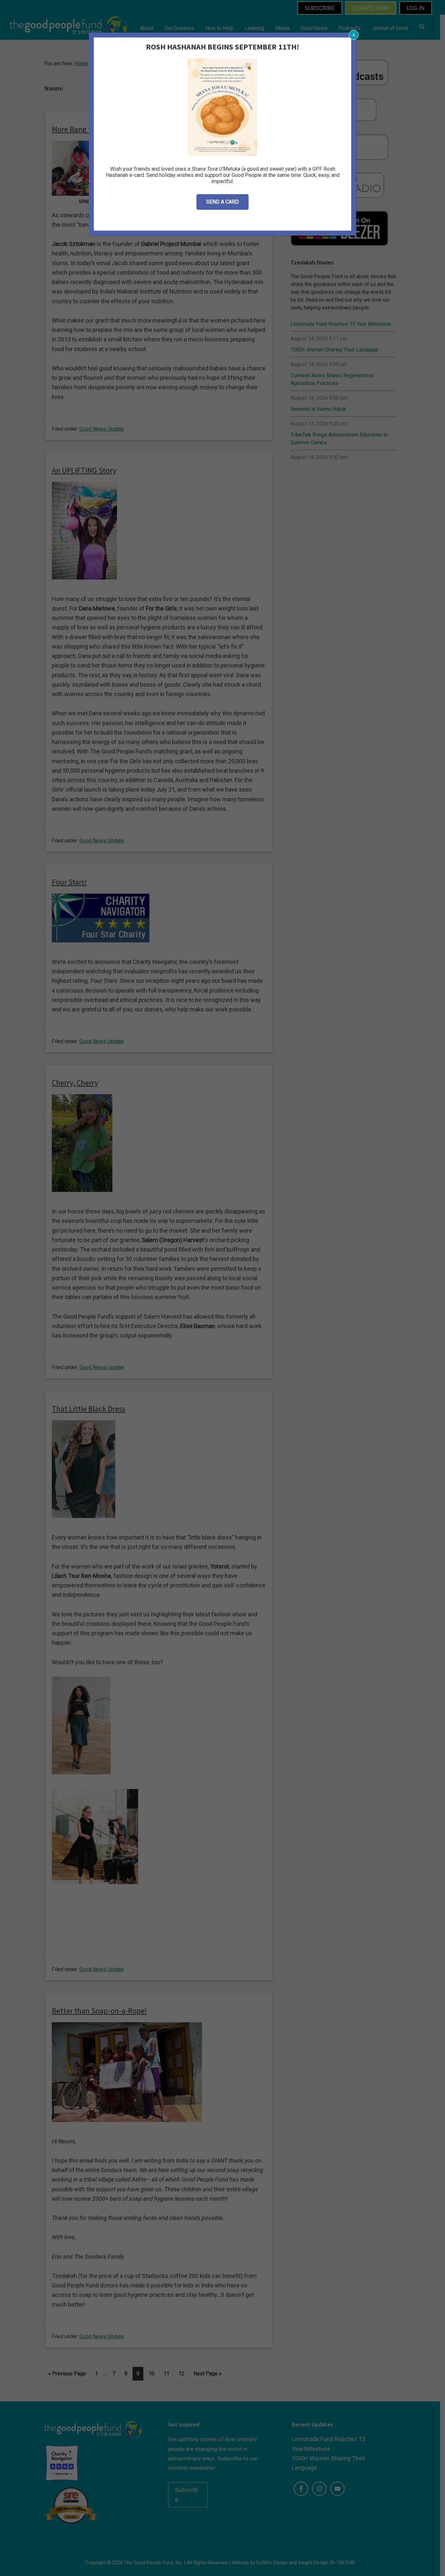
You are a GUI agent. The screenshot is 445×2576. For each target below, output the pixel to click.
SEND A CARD (223, 202)
